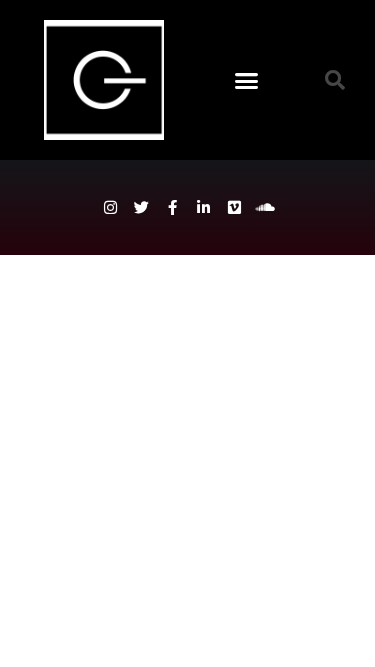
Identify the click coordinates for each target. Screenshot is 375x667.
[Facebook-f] (172, 207)
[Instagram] (110, 207)
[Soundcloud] (265, 207)
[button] (246, 80)
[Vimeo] (234, 207)
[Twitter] (141, 207)
